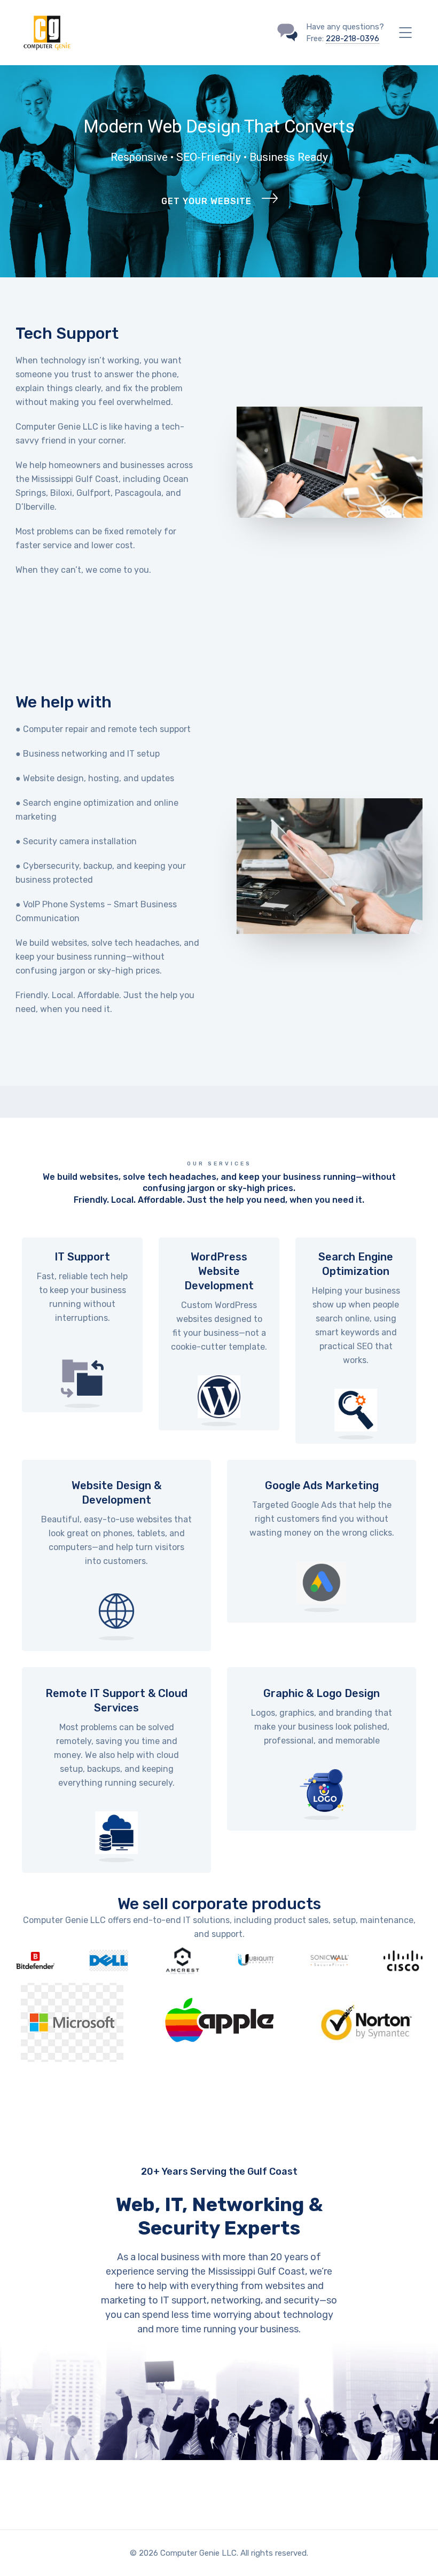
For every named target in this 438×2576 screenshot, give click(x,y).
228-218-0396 (353, 38)
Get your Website (206, 201)
